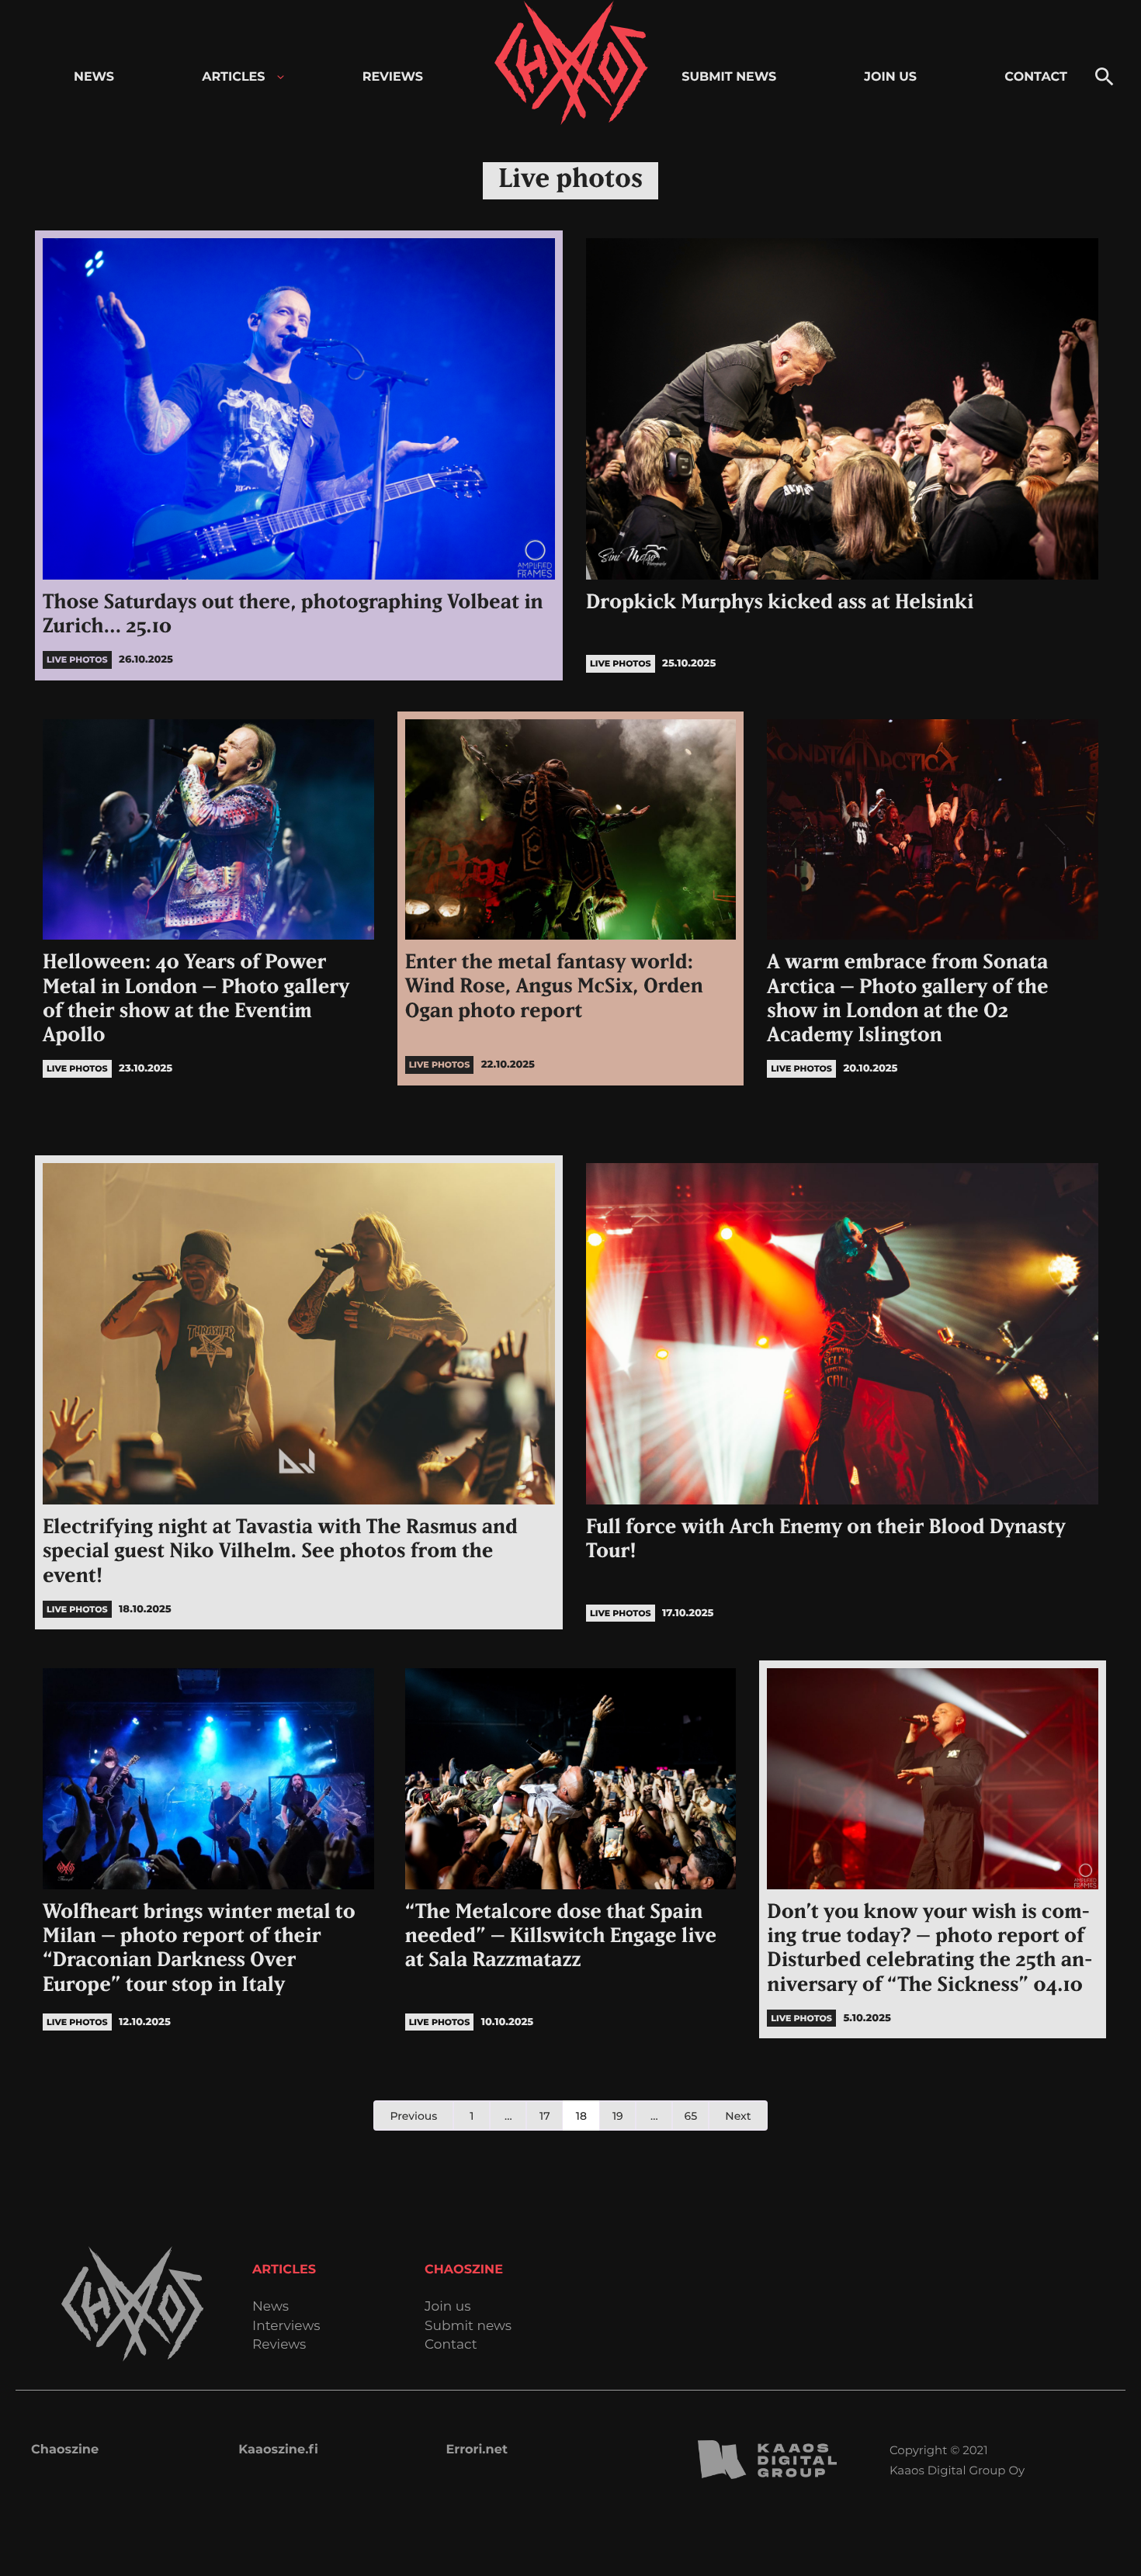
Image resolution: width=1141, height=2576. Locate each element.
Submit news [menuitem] (729, 77)
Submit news (468, 2327)
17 (545, 2116)
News (271, 2307)
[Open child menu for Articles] (281, 77)
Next (738, 2116)
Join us (447, 2307)
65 (691, 2116)
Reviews (279, 2345)
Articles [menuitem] (233, 77)
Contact (451, 2345)
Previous (413, 2116)
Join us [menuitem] (890, 77)
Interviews (286, 2327)
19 (618, 2116)
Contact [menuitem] (1036, 77)
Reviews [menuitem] (393, 77)
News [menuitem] (94, 77)
